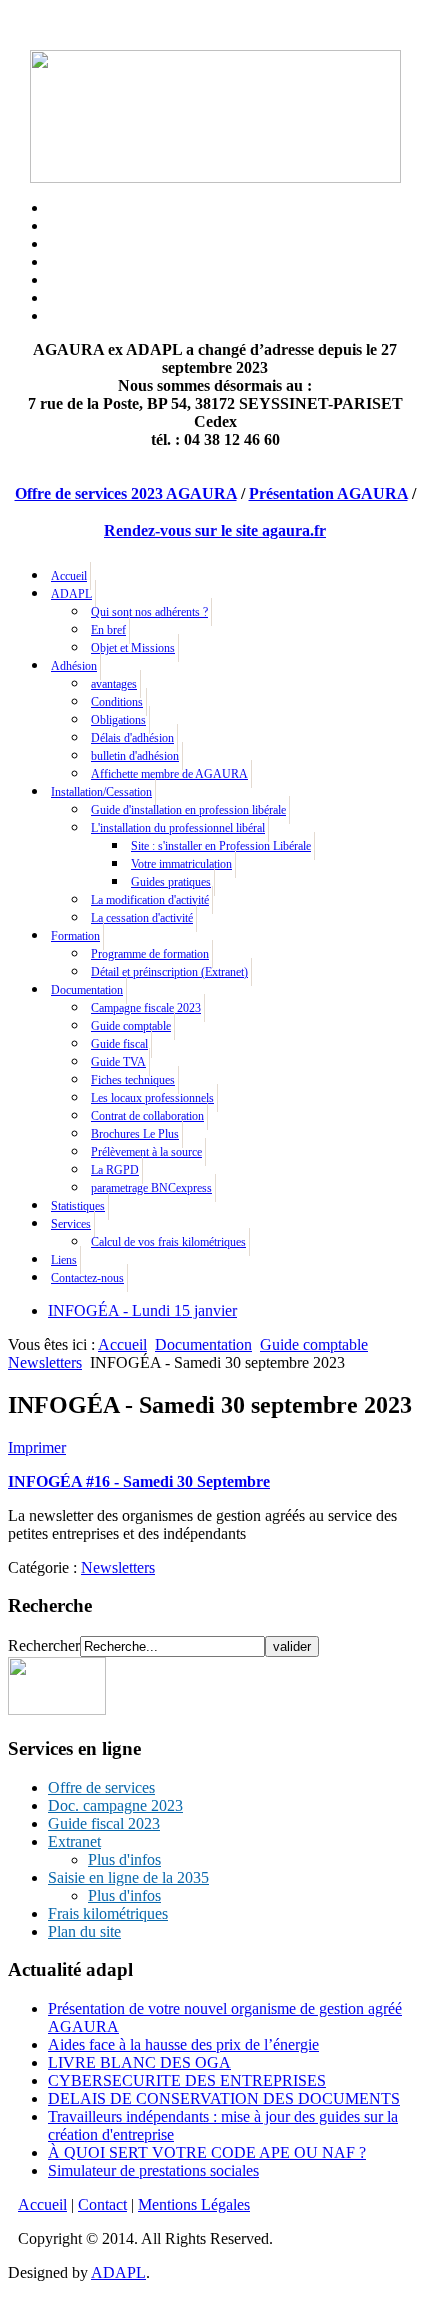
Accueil (69, 576)
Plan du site (84, 1931)
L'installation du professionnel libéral (178, 828)
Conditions (117, 702)
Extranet (74, 1841)
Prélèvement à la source (146, 1152)
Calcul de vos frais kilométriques (168, 1242)
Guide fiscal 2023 (104, 1823)
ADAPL (71, 594)
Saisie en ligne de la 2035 (128, 1877)
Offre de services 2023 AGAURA (126, 493)
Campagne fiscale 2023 (146, 1008)
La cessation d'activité (142, 918)
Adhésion (74, 666)
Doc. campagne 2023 (115, 1805)
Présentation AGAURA (328, 493)
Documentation (87, 990)
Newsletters (45, 1362)
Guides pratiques (171, 882)
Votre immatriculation (181, 864)
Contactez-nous (87, 1278)
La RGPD (115, 1170)
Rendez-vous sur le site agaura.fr (215, 530)
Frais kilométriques (108, 1913)
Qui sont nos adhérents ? (149, 612)
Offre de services (101, 1787)
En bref (108, 630)
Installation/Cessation (101, 792)
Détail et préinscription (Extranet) (169, 972)
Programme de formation (150, 954)
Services (71, 1224)
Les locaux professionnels (152, 1098)
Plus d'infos (124, 1859)
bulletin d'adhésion (135, 756)
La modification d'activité (150, 900)
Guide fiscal (119, 1044)
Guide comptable (131, 1026)
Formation (75, 936)
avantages (114, 684)
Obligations (118, 720)
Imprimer (37, 1447)
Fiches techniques (133, 1080)
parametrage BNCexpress (151, 1188)
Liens (64, 1260)
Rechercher (44, 1645)
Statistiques (78, 1206)
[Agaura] (57, 1709)
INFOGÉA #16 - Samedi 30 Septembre (139, 1481)
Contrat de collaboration (147, 1116)
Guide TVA (118, 1062)
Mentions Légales (194, 2204)
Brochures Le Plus (135, 1134)
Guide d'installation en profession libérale (188, 810)
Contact (102, 2204)
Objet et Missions (133, 648)
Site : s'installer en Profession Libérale (221, 846)
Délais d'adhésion (132, 738)
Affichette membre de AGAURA (169, 774)
